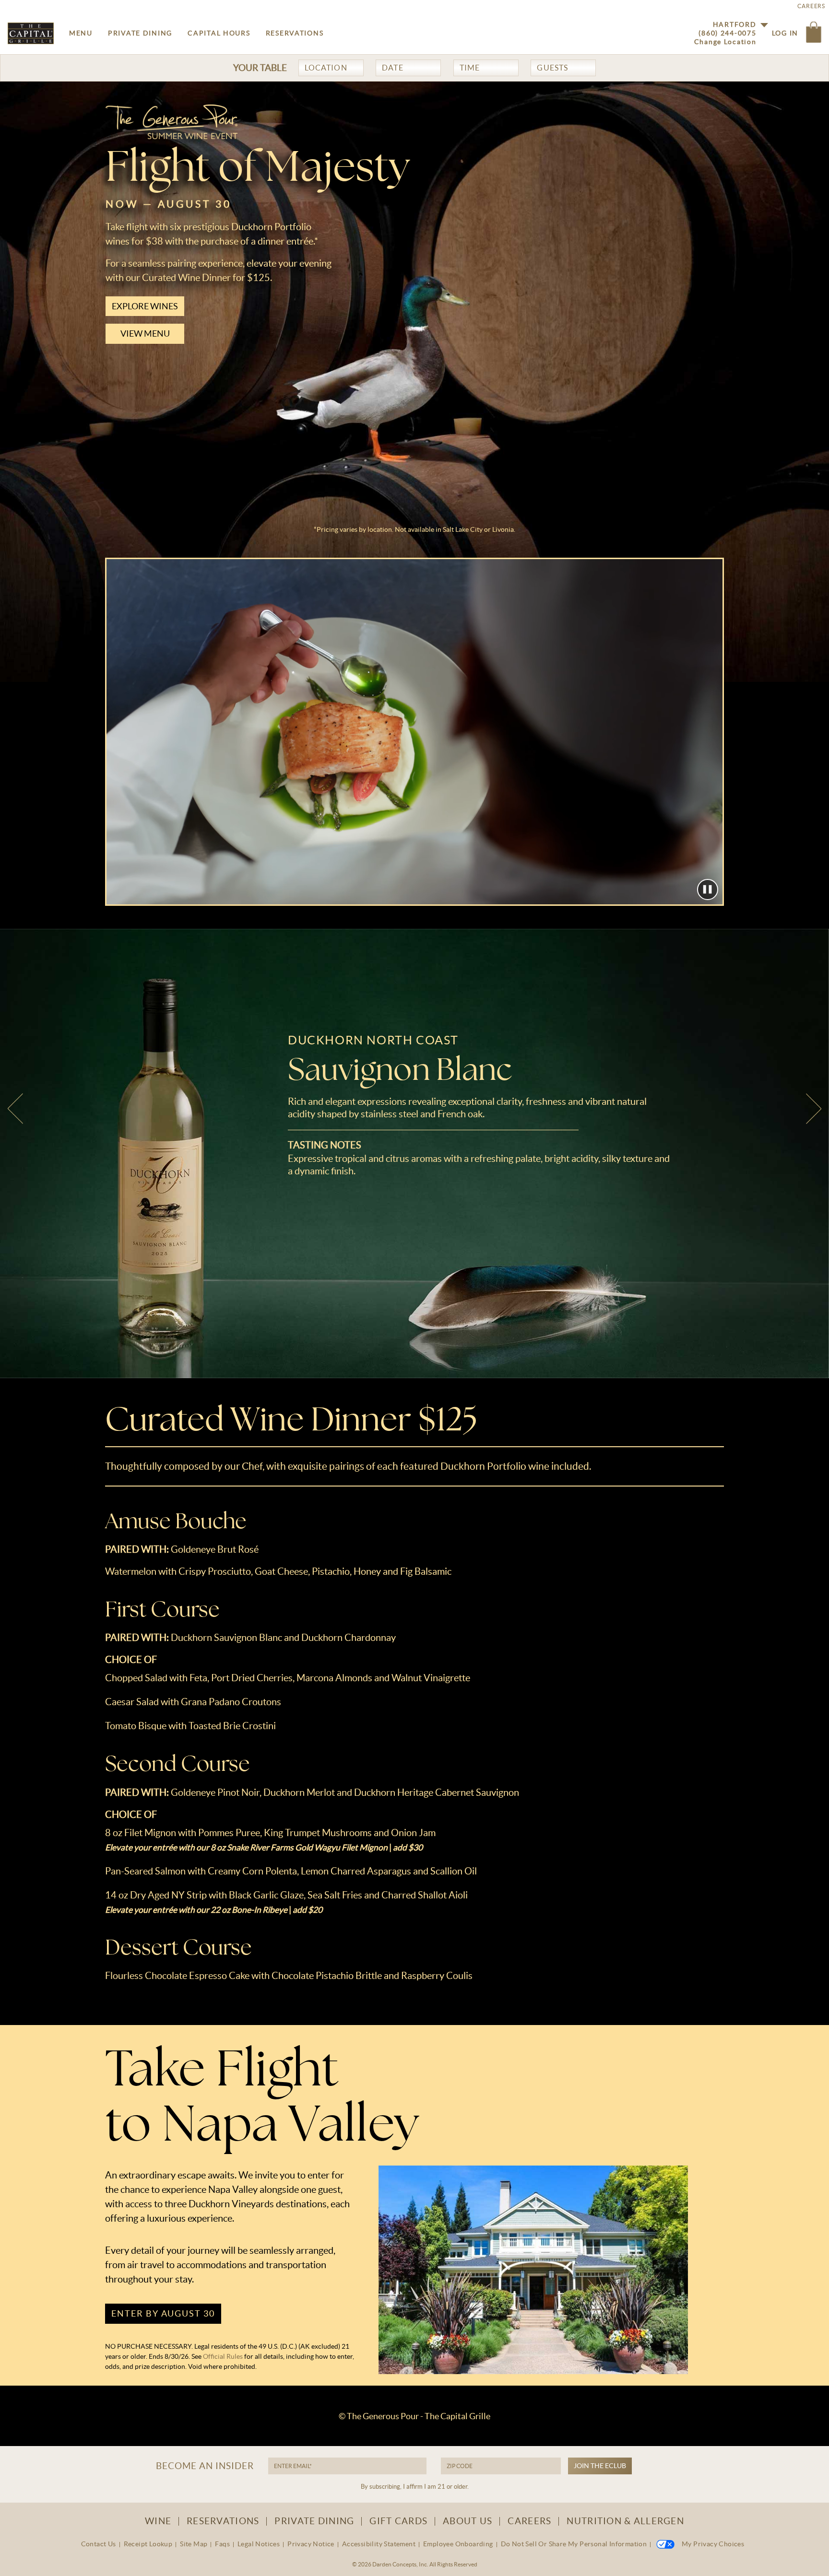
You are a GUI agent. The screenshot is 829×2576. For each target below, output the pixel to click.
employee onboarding (458, 2544)
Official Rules (224, 2356)
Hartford (735, 24)
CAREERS (811, 6)
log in (785, 33)
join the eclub (600, 2466)
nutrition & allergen (625, 2521)
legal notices (259, 2544)
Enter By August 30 (163, 2313)
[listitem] (414, 1153)
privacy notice (311, 2544)
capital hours (219, 33)
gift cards (398, 2521)
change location (725, 42)
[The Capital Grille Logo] (31, 33)
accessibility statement (379, 2544)
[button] (814, 33)
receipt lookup (148, 2544)
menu (81, 33)
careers (529, 2521)
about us (468, 2521)
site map (194, 2544)
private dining (140, 33)
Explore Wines (145, 306)
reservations (295, 33)
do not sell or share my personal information (574, 2544)
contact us (99, 2544)
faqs (222, 2544)
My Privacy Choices (713, 2544)
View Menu (145, 334)
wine (158, 2521)
